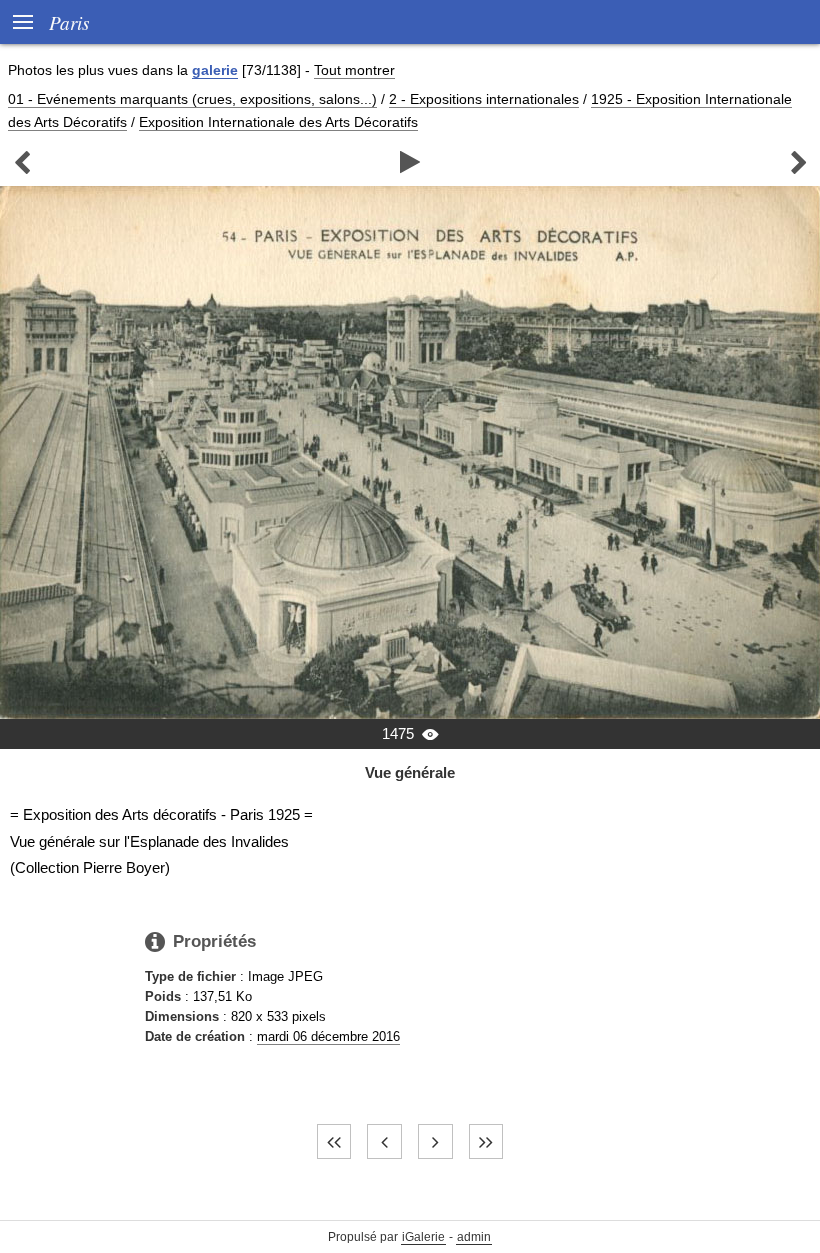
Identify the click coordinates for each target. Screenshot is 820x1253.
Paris (69, 22)
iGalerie (423, 1237)
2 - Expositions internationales (484, 99)
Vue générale (410, 772)
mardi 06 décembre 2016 (328, 1036)
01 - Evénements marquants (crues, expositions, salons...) (192, 99)
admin (474, 1237)
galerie (215, 70)
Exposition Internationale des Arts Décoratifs (278, 122)
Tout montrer (354, 70)
